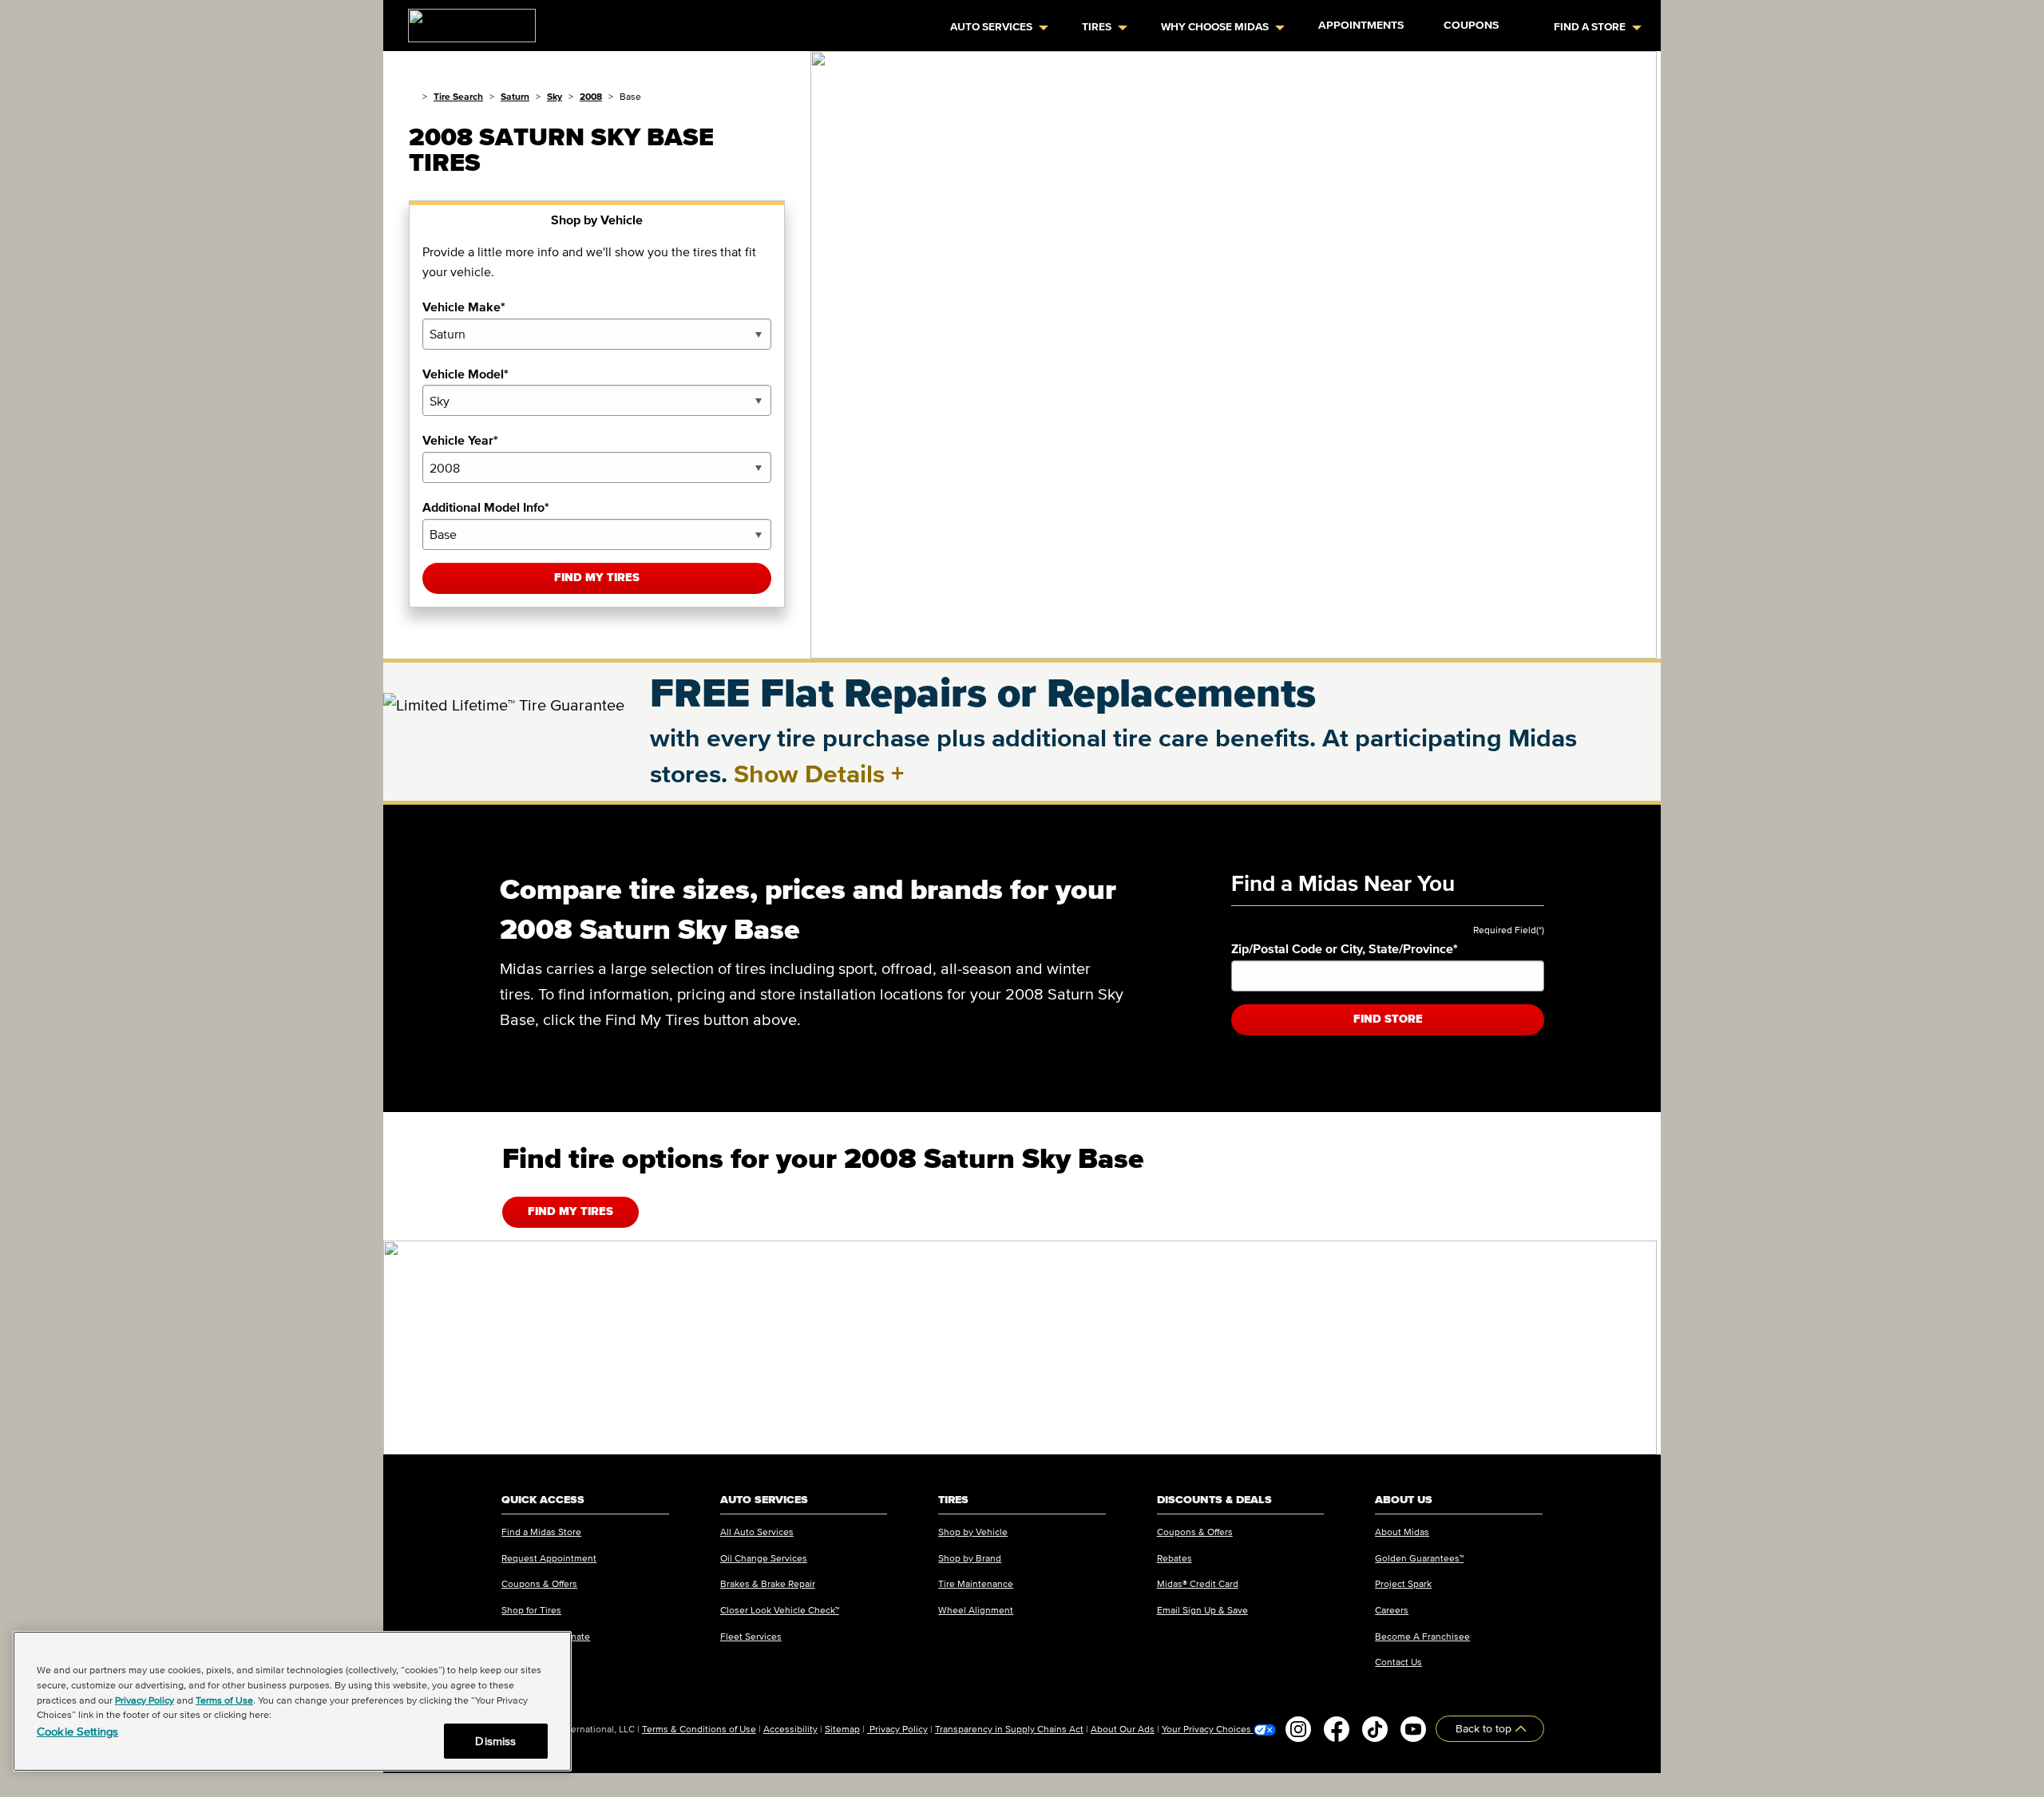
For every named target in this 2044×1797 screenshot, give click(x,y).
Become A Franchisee (1422, 1636)
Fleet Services (751, 1636)
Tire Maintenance (976, 1583)
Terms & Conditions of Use (699, 1729)
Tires (1097, 27)
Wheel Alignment (976, 1610)
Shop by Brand (970, 1558)
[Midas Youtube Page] (1413, 1729)
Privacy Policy (897, 1729)
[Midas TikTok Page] (1375, 1729)
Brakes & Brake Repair (768, 1583)
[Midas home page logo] (465, 21)
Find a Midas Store (541, 1532)
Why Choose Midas (1215, 27)
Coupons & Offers (539, 1583)
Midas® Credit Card (1198, 1583)
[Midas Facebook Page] (1337, 1729)
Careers (1392, 1610)
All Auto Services (757, 1532)
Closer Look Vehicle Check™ (780, 1610)
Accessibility (790, 1729)
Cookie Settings (77, 1731)
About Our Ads (1123, 1729)
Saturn (515, 96)
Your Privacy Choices (1208, 1729)
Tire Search (458, 96)
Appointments (1361, 25)
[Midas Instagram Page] (1298, 1729)
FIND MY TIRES (570, 1211)
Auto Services (991, 27)
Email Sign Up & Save (1202, 1610)
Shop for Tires (531, 1610)
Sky (555, 96)
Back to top (1485, 1729)
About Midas (1402, 1532)
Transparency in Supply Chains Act (1009, 1729)
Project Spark (1403, 1583)
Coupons (1471, 25)
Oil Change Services (764, 1558)
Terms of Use (224, 1700)
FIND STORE (1388, 1019)
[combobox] (597, 334)
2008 (591, 96)
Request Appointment (549, 1558)
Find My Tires (597, 578)
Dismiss (495, 1741)
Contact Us (1398, 1662)
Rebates (1175, 1558)
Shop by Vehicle (973, 1532)
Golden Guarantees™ (1419, 1558)
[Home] (412, 96)
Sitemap (842, 1729)
